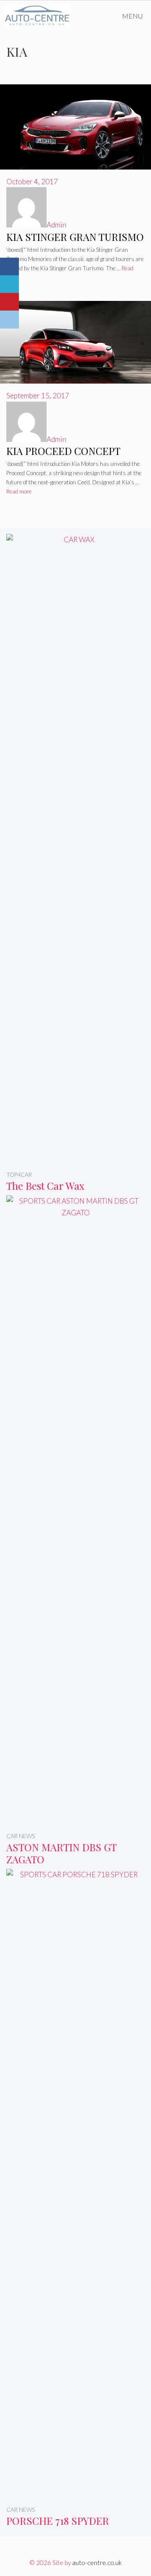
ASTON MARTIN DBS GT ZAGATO (61, 1853)
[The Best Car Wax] (75, 1158)
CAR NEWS (21, 1836)
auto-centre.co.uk (97, 2563)
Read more (19, 491)
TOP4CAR (19, 1175)
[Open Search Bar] (90, 16)
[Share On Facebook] (9, 267)
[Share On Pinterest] (9, 302)
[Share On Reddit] (9, 320)
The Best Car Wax (45, 1186)
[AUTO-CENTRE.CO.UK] (39, 16)
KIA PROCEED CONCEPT (63, 451)
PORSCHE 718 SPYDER (58, 2521)
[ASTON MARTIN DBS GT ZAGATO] (75, 1819)
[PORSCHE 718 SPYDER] (75, 2493)
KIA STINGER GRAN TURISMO (75, 237)
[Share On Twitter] (9, 284)
